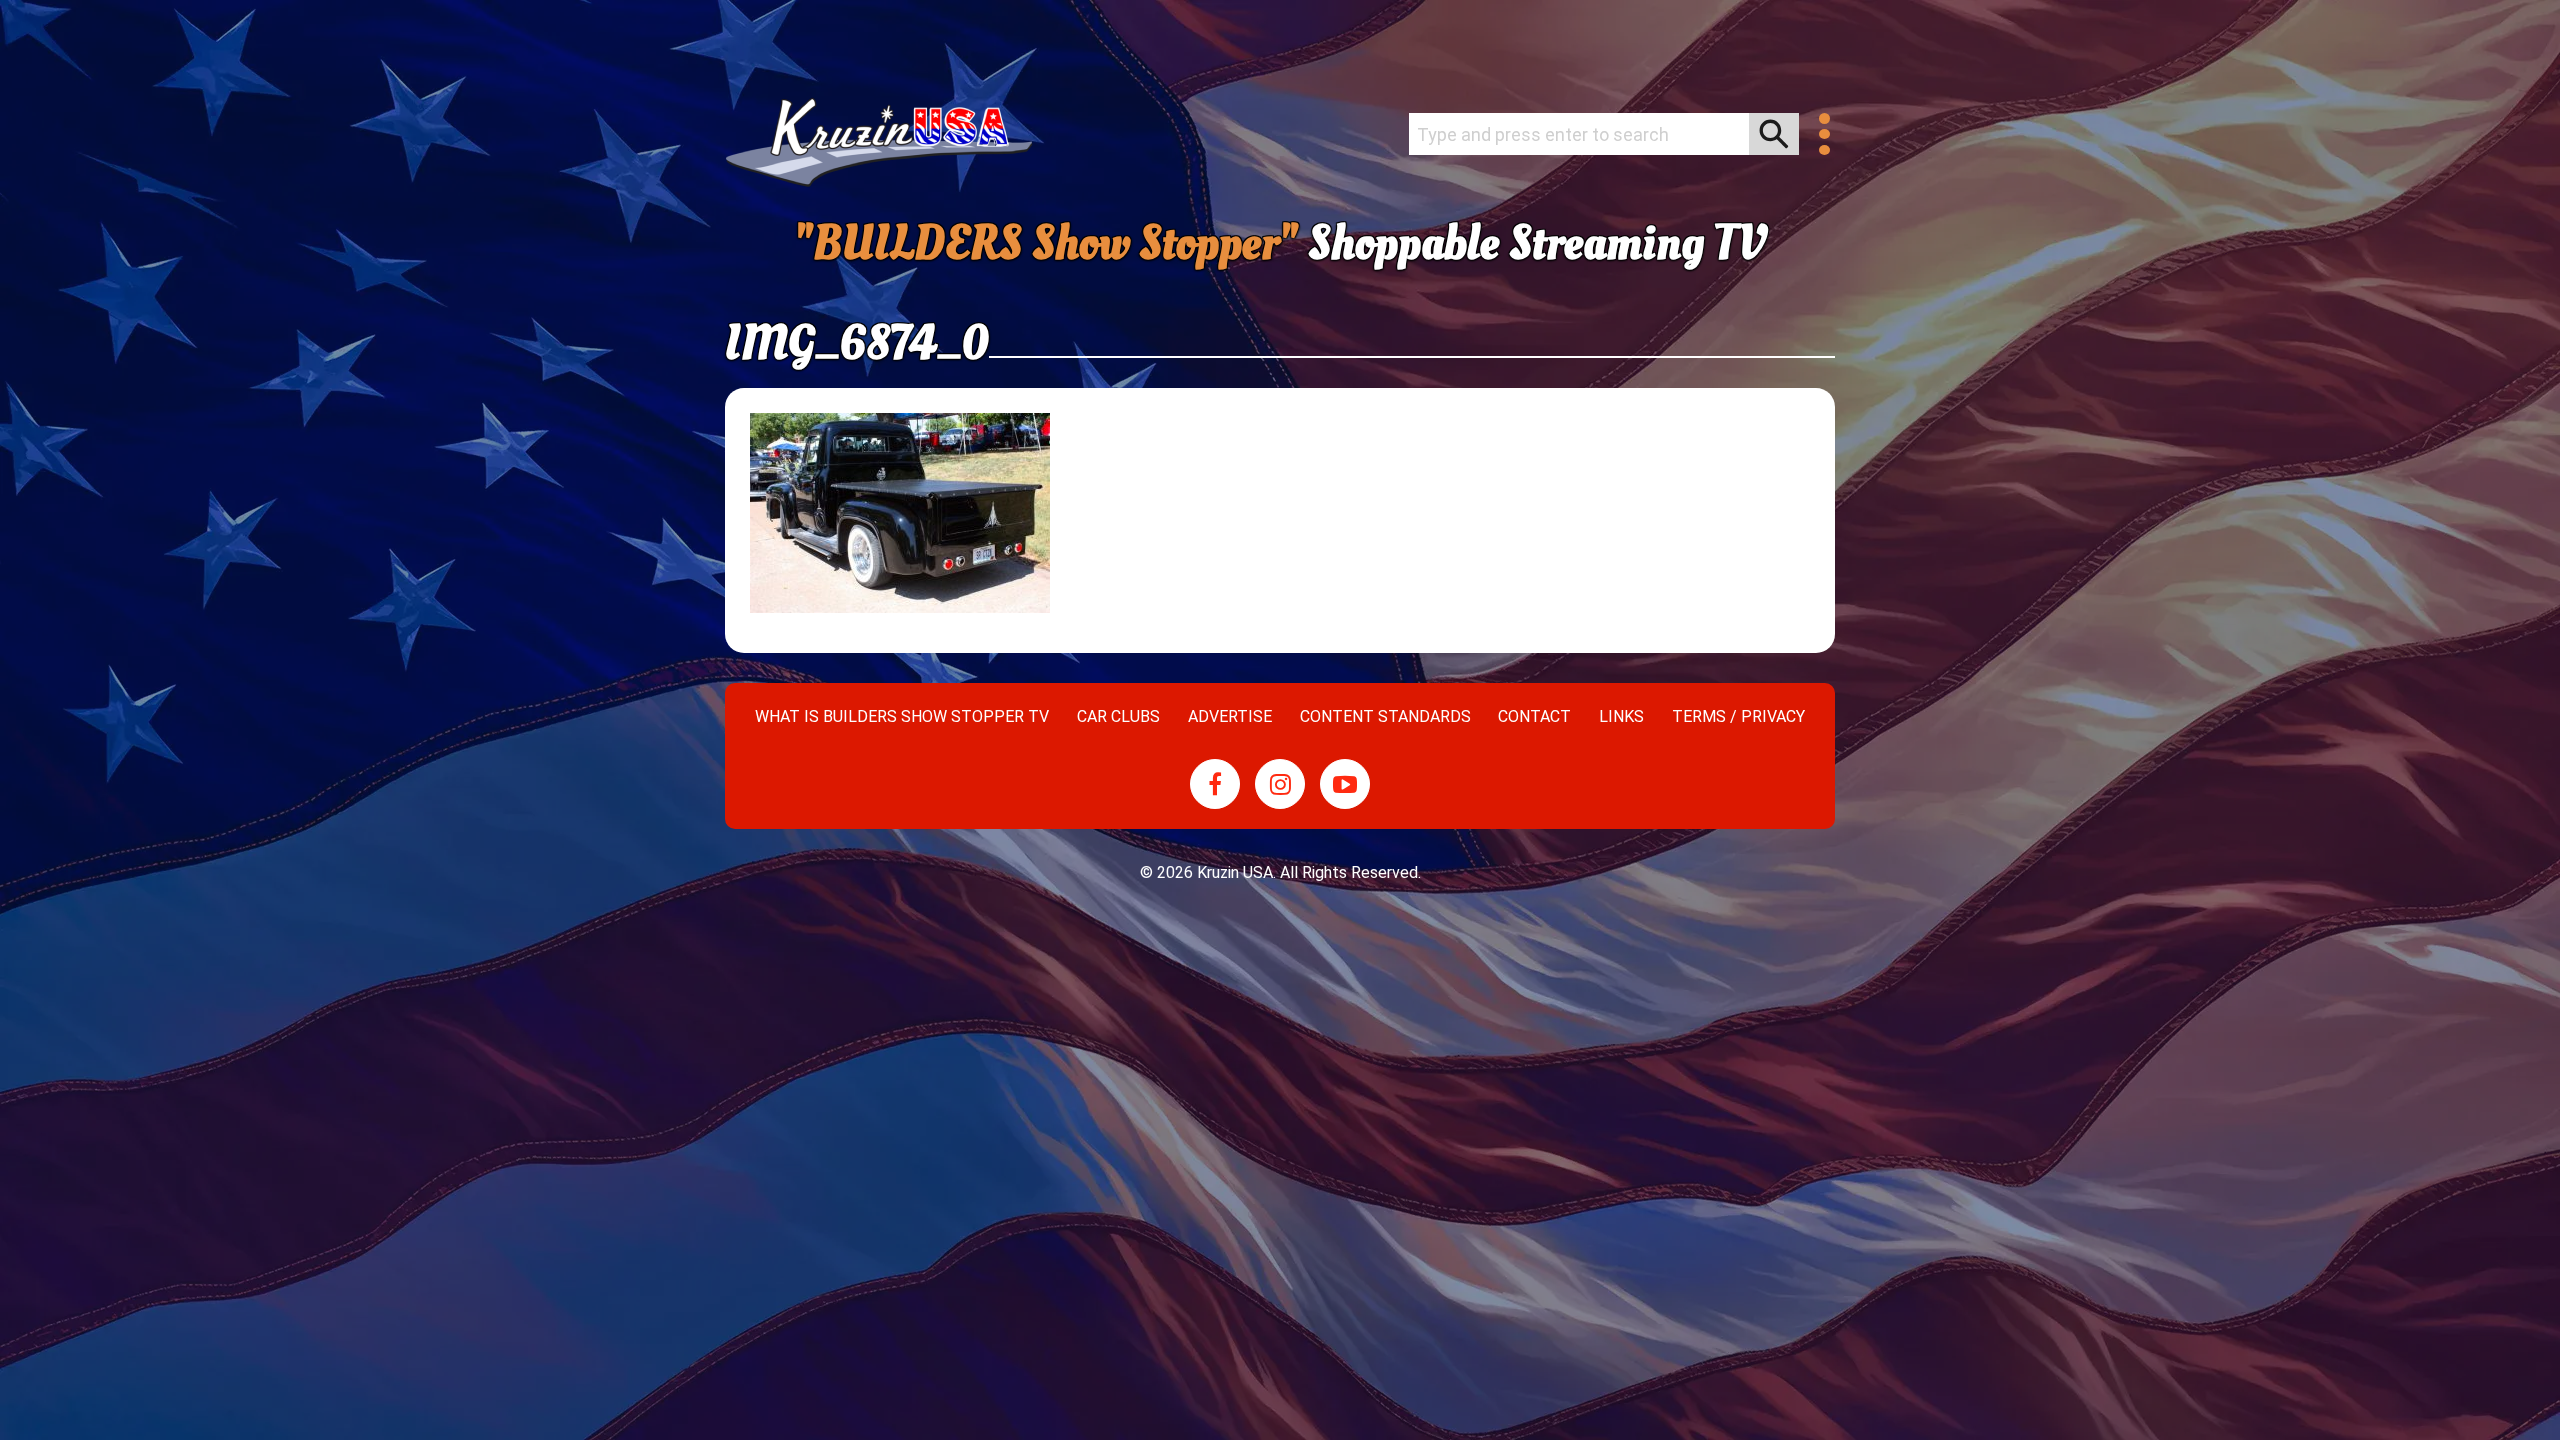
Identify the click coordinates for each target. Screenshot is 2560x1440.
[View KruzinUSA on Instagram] (1280, 784)
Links (1621, 716)
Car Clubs (1118, 716)
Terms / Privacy (1738, 716)
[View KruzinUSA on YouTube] (1345, 784)
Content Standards (1385, 716)
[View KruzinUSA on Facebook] (1215, 784)
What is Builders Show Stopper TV (902, 716)
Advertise (1230, 716)
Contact (1534, 716)
